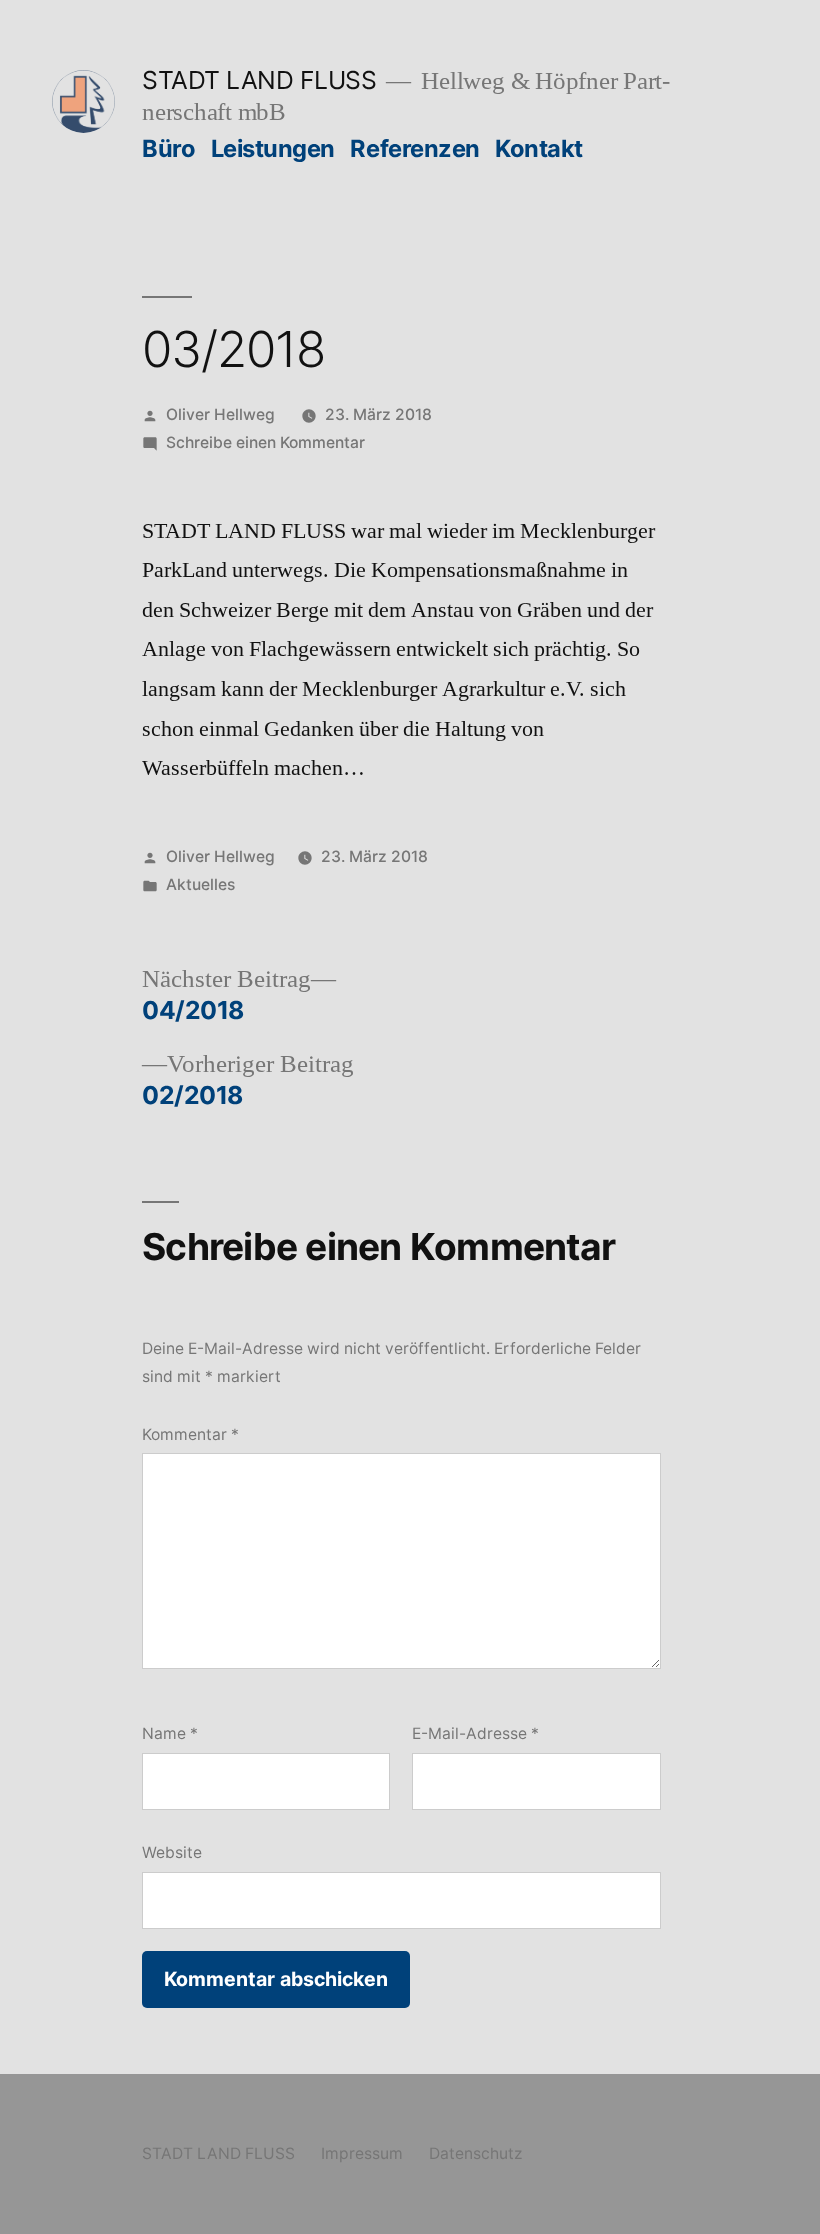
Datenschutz (475, 2153)
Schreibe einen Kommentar (265, 442)
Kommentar (190, 1434)
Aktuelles (200, 884)
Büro (168, 148)
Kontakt (539, 148)
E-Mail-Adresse (475, 1733)
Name (170, 1733)
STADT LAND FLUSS (259, 80)
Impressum (362, 2153)
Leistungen (273, 148)
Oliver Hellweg (220, 414)
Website (172, 1852)
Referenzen (414, 148)
